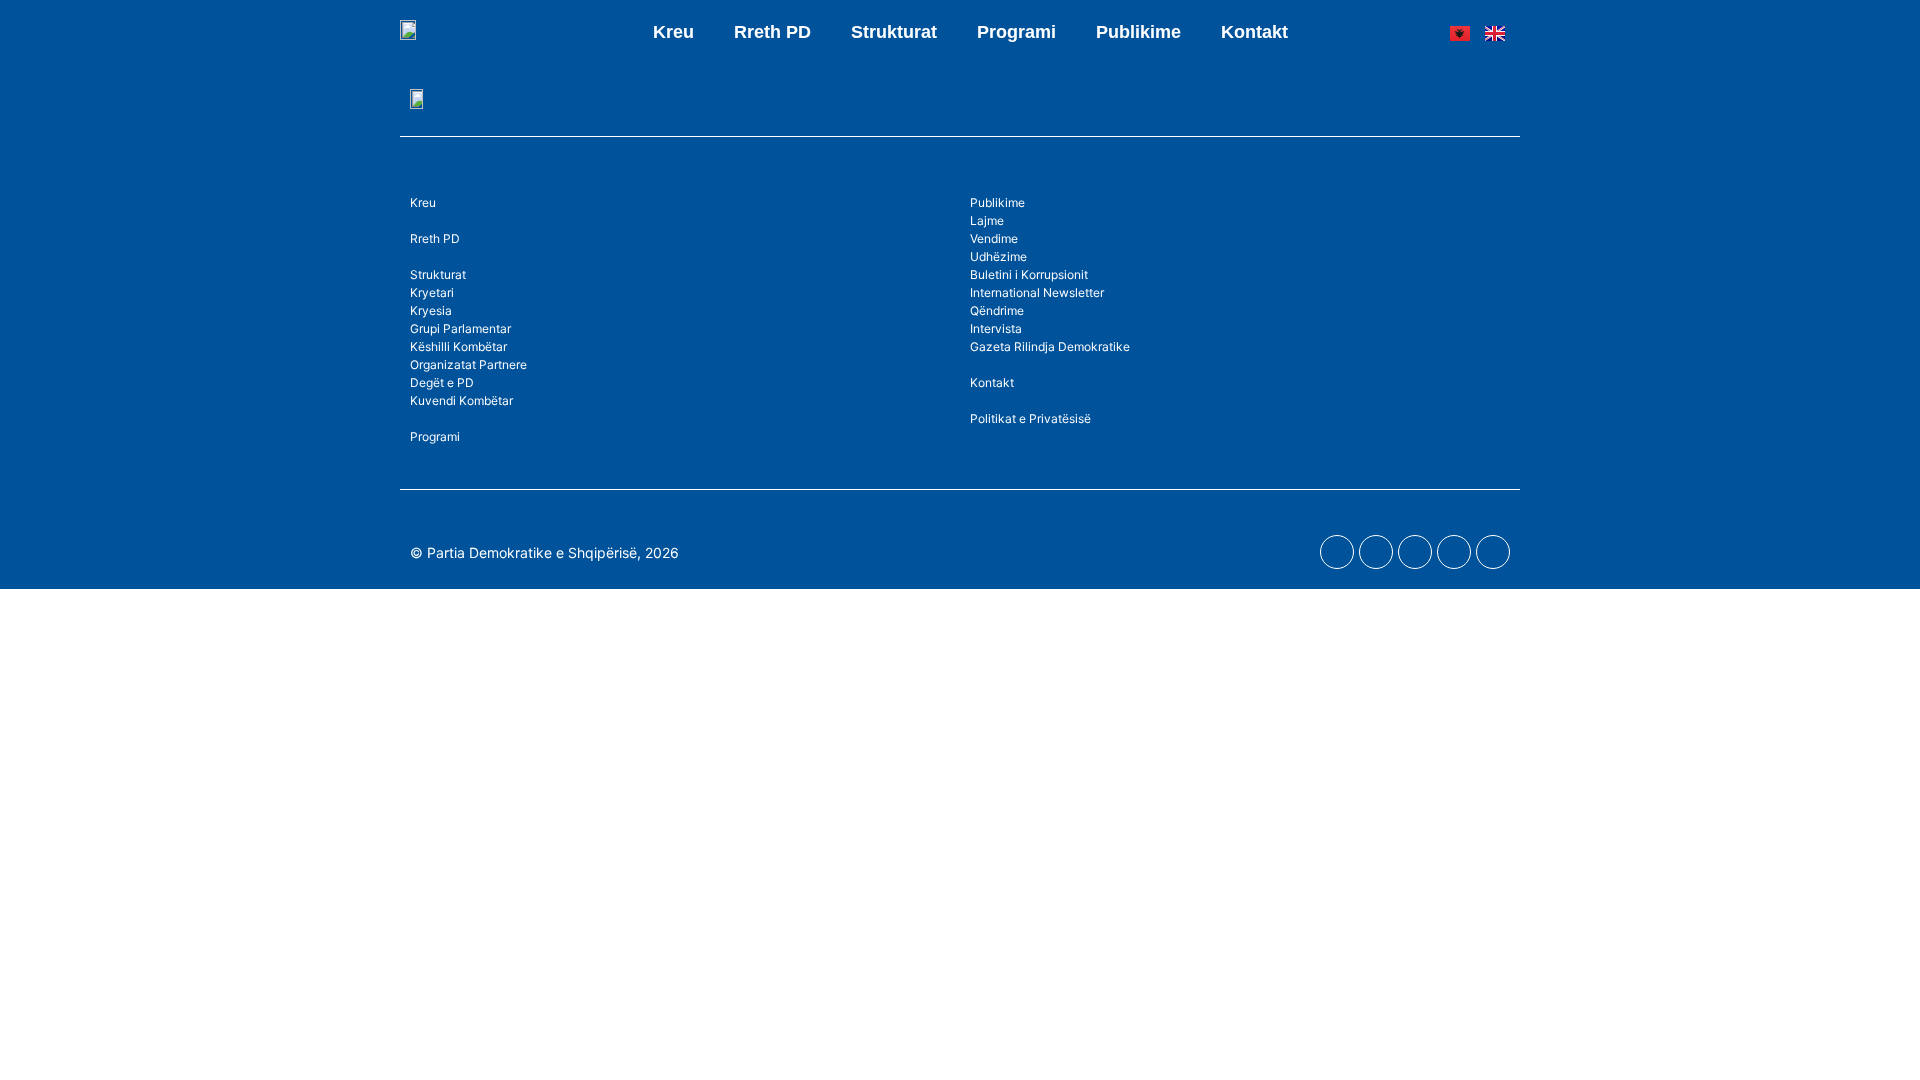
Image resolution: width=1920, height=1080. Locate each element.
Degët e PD (442, 382)
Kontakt (1254, 32)
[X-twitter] (1454, 552)
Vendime (994, 238)
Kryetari (432, 292)
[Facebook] (1337, 552)
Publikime (1138, 32)
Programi (1016, 32)
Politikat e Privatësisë (1030, 418)
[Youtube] (1376, 552)
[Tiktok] (1493, 552)
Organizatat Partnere (468, 364)
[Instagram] (1415, 552)
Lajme (987, 220)
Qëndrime (997, 310)
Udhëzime (998, 256)
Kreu (673, 32)
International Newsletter (1037, 292)
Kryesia (431, 310)
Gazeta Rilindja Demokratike (1050, 346)
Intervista (996, 328)
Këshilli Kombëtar (458, 346)
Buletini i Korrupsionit (1029, 274)
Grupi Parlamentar (460, 328)
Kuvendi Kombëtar (461, 400)
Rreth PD (772, 32)
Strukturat (438, 274)
